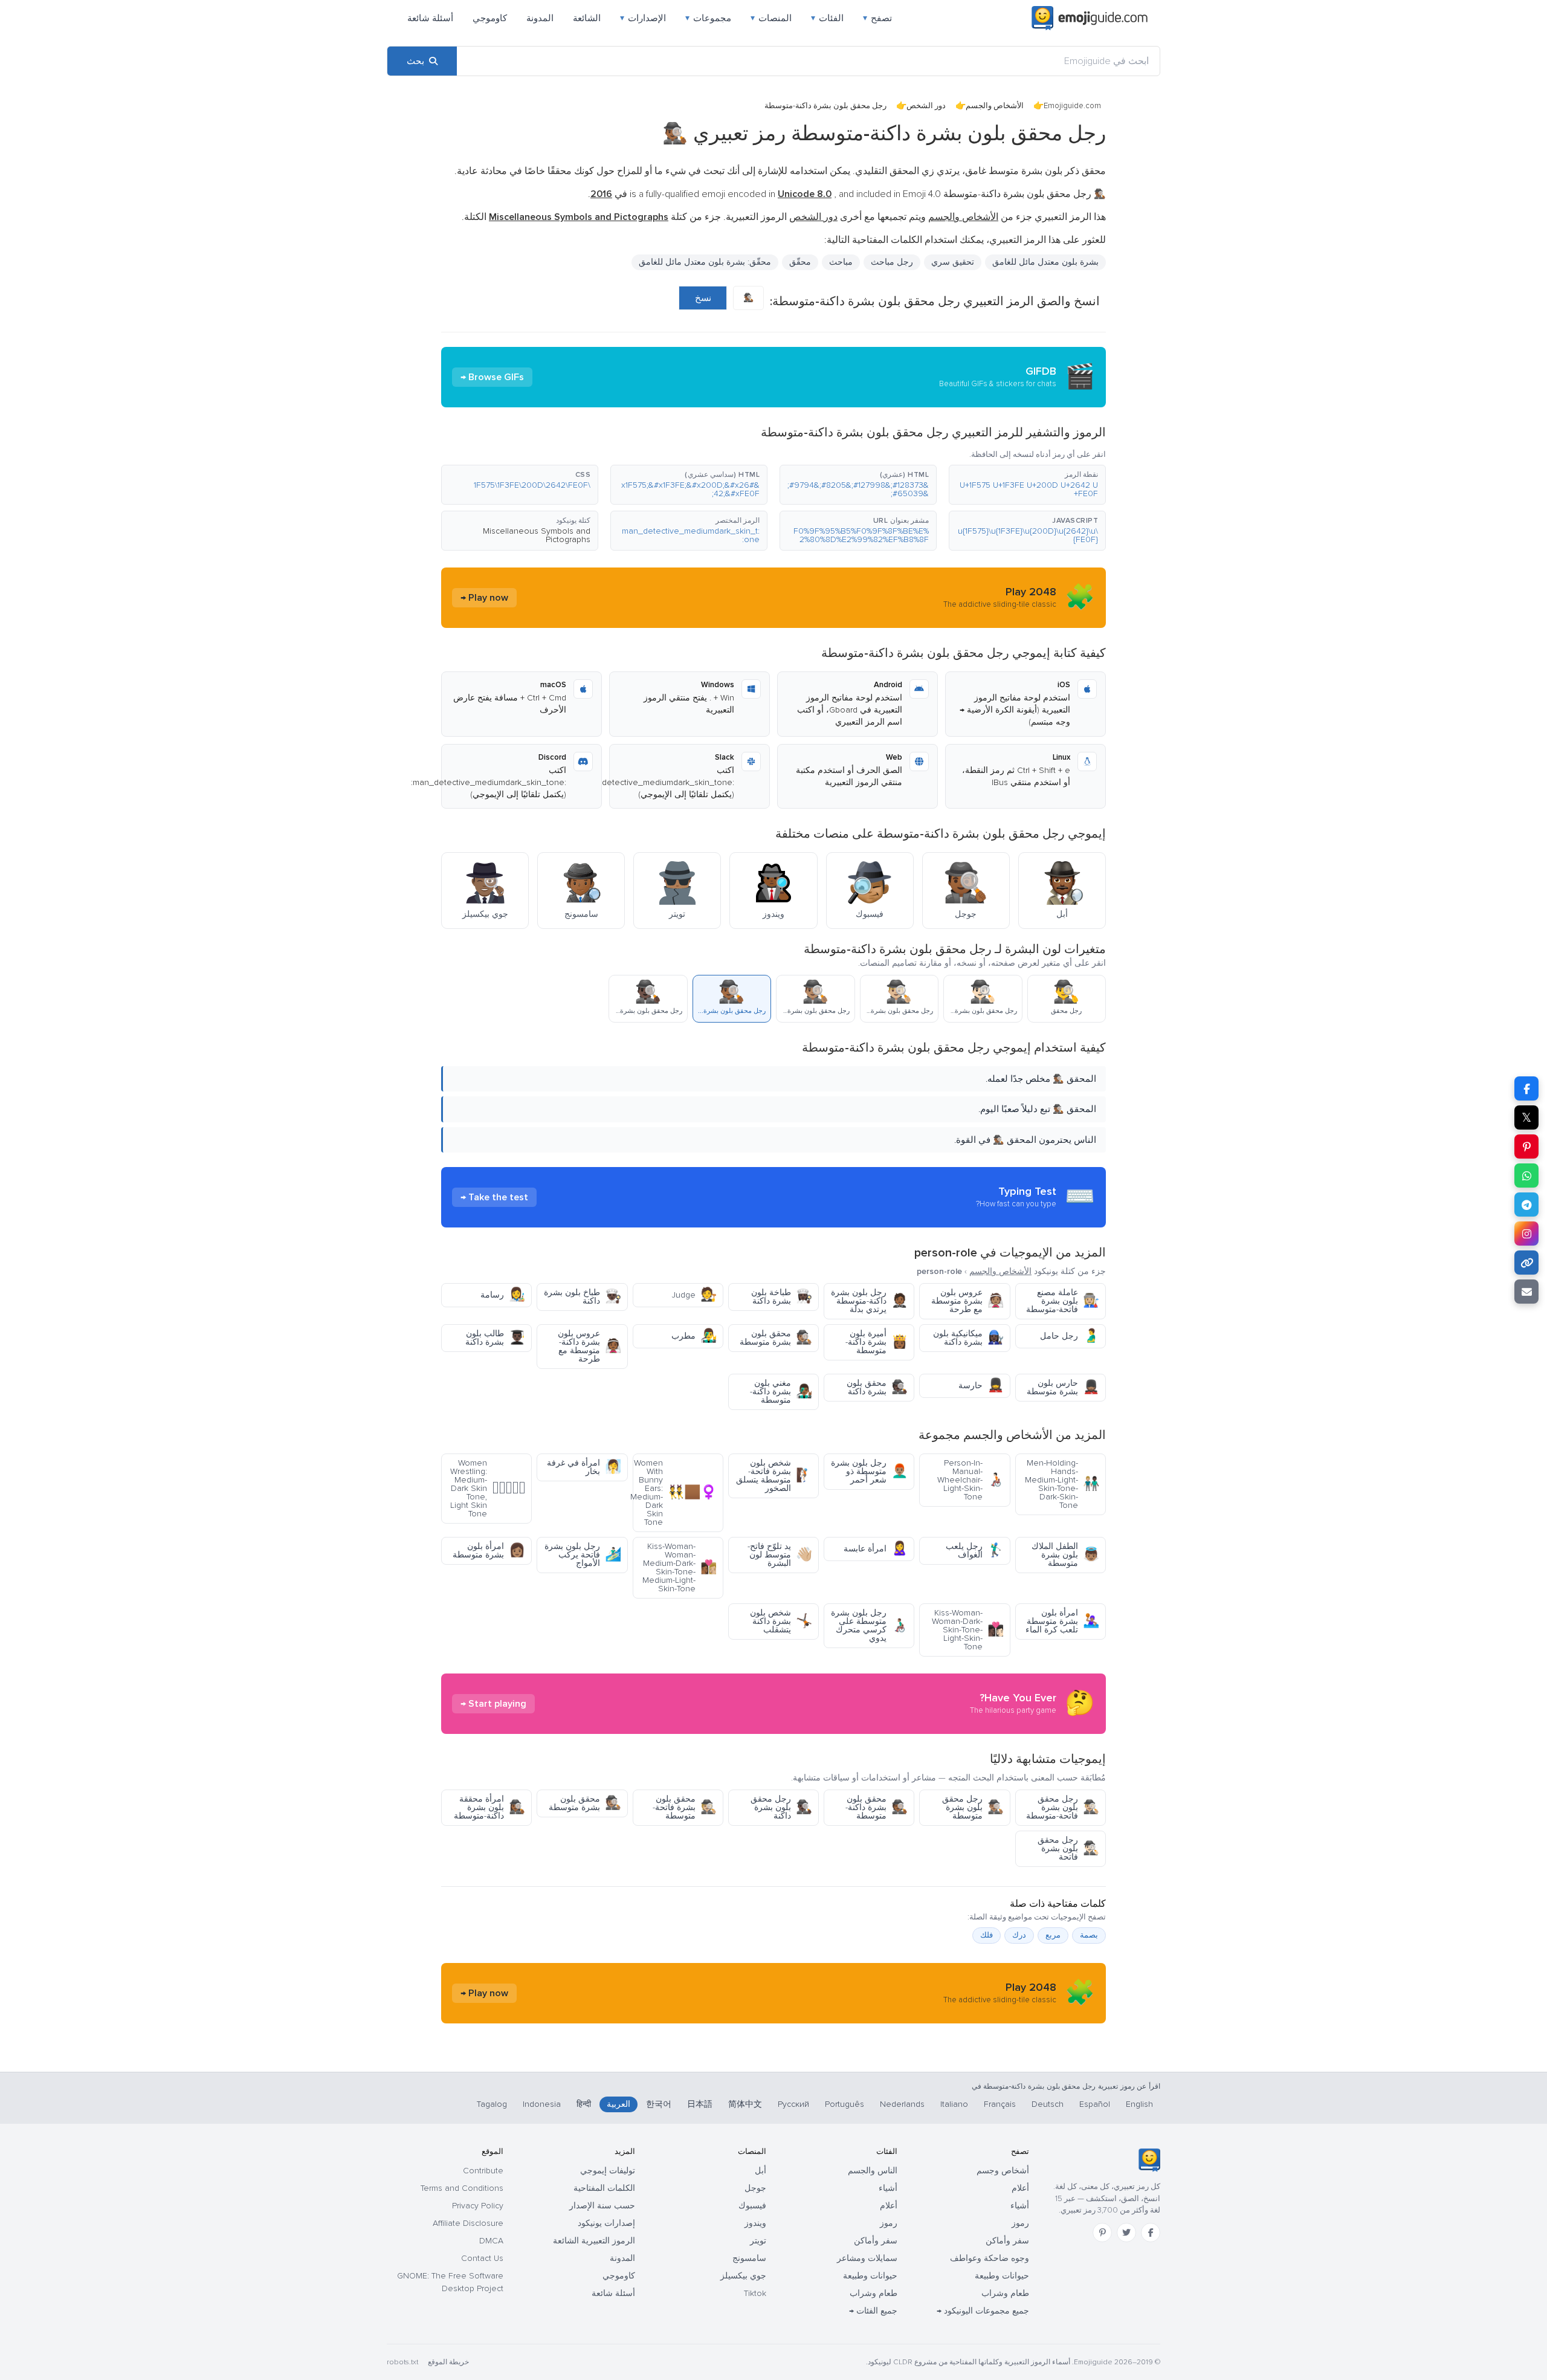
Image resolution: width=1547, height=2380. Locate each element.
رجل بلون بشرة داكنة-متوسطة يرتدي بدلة (869, 1301)
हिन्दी (584, 2104)
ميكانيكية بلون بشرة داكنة (968, 1338)
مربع (1053, 1935)
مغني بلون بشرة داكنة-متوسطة (781, 1392)
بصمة (1089, 1935)
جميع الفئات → (873, 2311)
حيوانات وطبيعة (1002, 2276)
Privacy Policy (478, 2206)
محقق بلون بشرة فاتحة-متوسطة (685, 1807)
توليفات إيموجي (608, 2171)
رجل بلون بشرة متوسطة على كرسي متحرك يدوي (869, 1625)
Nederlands (902, 2104)
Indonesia (542, 2104)
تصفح (877, 18)
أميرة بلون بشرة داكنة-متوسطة (877, 1342)
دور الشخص (926, 106)
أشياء (1020, 2206)
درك (1019, 1935)
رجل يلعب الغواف (975, 1551)
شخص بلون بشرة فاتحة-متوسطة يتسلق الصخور (774, 1476)
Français (1000, 2104)
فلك (987, 1935)
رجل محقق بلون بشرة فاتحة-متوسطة (1063, 1807)
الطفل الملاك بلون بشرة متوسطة (1065, 1555)
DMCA (491, 2241)
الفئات (827, 18)
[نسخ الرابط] (1526, 1263)
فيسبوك (752, 2206)
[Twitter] (1126, 2233)
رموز (1020, 2223)
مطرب (694, 1336)
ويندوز (755, 2223)
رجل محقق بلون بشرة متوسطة (973, 1807)
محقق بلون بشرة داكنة (877, 1387)
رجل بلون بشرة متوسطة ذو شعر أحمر (869, 1471)
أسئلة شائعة (430, 18)
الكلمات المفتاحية (604, 2188)
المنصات (771, 18)
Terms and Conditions (462, 2188)
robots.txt (402, 2362)
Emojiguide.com (1072, 106)
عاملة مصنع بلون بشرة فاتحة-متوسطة (1063, 1301)
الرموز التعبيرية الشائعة (594, 2241)
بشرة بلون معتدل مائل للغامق (1045, 262)
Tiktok (755, 2293)
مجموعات (708, 18)
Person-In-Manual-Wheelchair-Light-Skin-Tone (971, 1480)
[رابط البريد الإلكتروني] (1526, 1292)
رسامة (503, 1295)
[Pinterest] (1102, 2233)
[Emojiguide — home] (1090, 18)
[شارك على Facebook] (1526, 1088)
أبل (761, 2171)
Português (845, 2104)
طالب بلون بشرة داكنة (495, 1338)
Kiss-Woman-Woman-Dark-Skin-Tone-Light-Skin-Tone (968, 1630)
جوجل (755, 2188)
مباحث (841, 262)
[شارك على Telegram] (1526, 1205)
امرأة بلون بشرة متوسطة (489, 1551)
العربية (618, 2104)
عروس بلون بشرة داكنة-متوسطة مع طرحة (589, 1346)
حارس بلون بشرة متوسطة (1063, 1387)
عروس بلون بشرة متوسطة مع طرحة (967, 1301)
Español (1095, 2104)
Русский (793, 2104)
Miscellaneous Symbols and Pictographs (537, 535)
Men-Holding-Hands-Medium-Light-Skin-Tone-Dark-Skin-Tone (1062, 1484)
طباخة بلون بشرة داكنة (782, 1297)
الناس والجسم (873, 2171)
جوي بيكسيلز (743, 2276)
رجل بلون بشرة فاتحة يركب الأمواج (583, 1555)
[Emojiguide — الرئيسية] (1149, 2160)
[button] (1027, 485)
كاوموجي (490, 18)
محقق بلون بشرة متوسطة (776, 1338)
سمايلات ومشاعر (867, 2258)
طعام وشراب (1005, 2293)
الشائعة (587, 18)
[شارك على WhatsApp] (1526, 1175)
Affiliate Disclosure (468, 2223)
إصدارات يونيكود (606, 2223)
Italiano (954, 2104)
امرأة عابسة (876, 1549)
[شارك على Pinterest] (1526, 1146)
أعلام (1020, 2188)
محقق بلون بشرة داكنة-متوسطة (877, 1807)
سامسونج (749, 2258)
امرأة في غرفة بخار (584, 1467)
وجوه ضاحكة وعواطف (990, 2258)
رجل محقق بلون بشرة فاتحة (1068, 1848)
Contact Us (482, 2258)
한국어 (659, 2104)
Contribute (483, 2171)
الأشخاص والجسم (995, 106)
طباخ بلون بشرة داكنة (583, 1297)
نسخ (703, 298)
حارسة (981, 1386)
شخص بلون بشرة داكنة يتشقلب (781, 1621)
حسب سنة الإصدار (602, 2206)
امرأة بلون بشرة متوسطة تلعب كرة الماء (1062, 1621)
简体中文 (745, 2104)
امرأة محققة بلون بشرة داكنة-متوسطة (489, 1807)
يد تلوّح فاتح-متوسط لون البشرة (780, 1555)
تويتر (758, 2241)
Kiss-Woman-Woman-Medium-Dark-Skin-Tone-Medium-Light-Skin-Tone (680, 1567)
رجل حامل (1070, 1336)
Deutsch (1048, 2104)
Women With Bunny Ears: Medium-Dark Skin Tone (675, 1492)
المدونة (540, 18)
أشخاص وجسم (1003, 2171)
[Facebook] (1151, 2233)
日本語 (700, 2104)
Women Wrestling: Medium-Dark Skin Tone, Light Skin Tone (488, 1488)
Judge (694, 1295)
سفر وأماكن (1007, 2241)
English (1139, 2104)
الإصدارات (643, 18)
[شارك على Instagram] (1526, 1234)
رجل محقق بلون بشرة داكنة (781, 1807)
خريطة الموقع (448, 2362)
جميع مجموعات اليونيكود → (983, 2311)
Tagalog (492, 2104)
